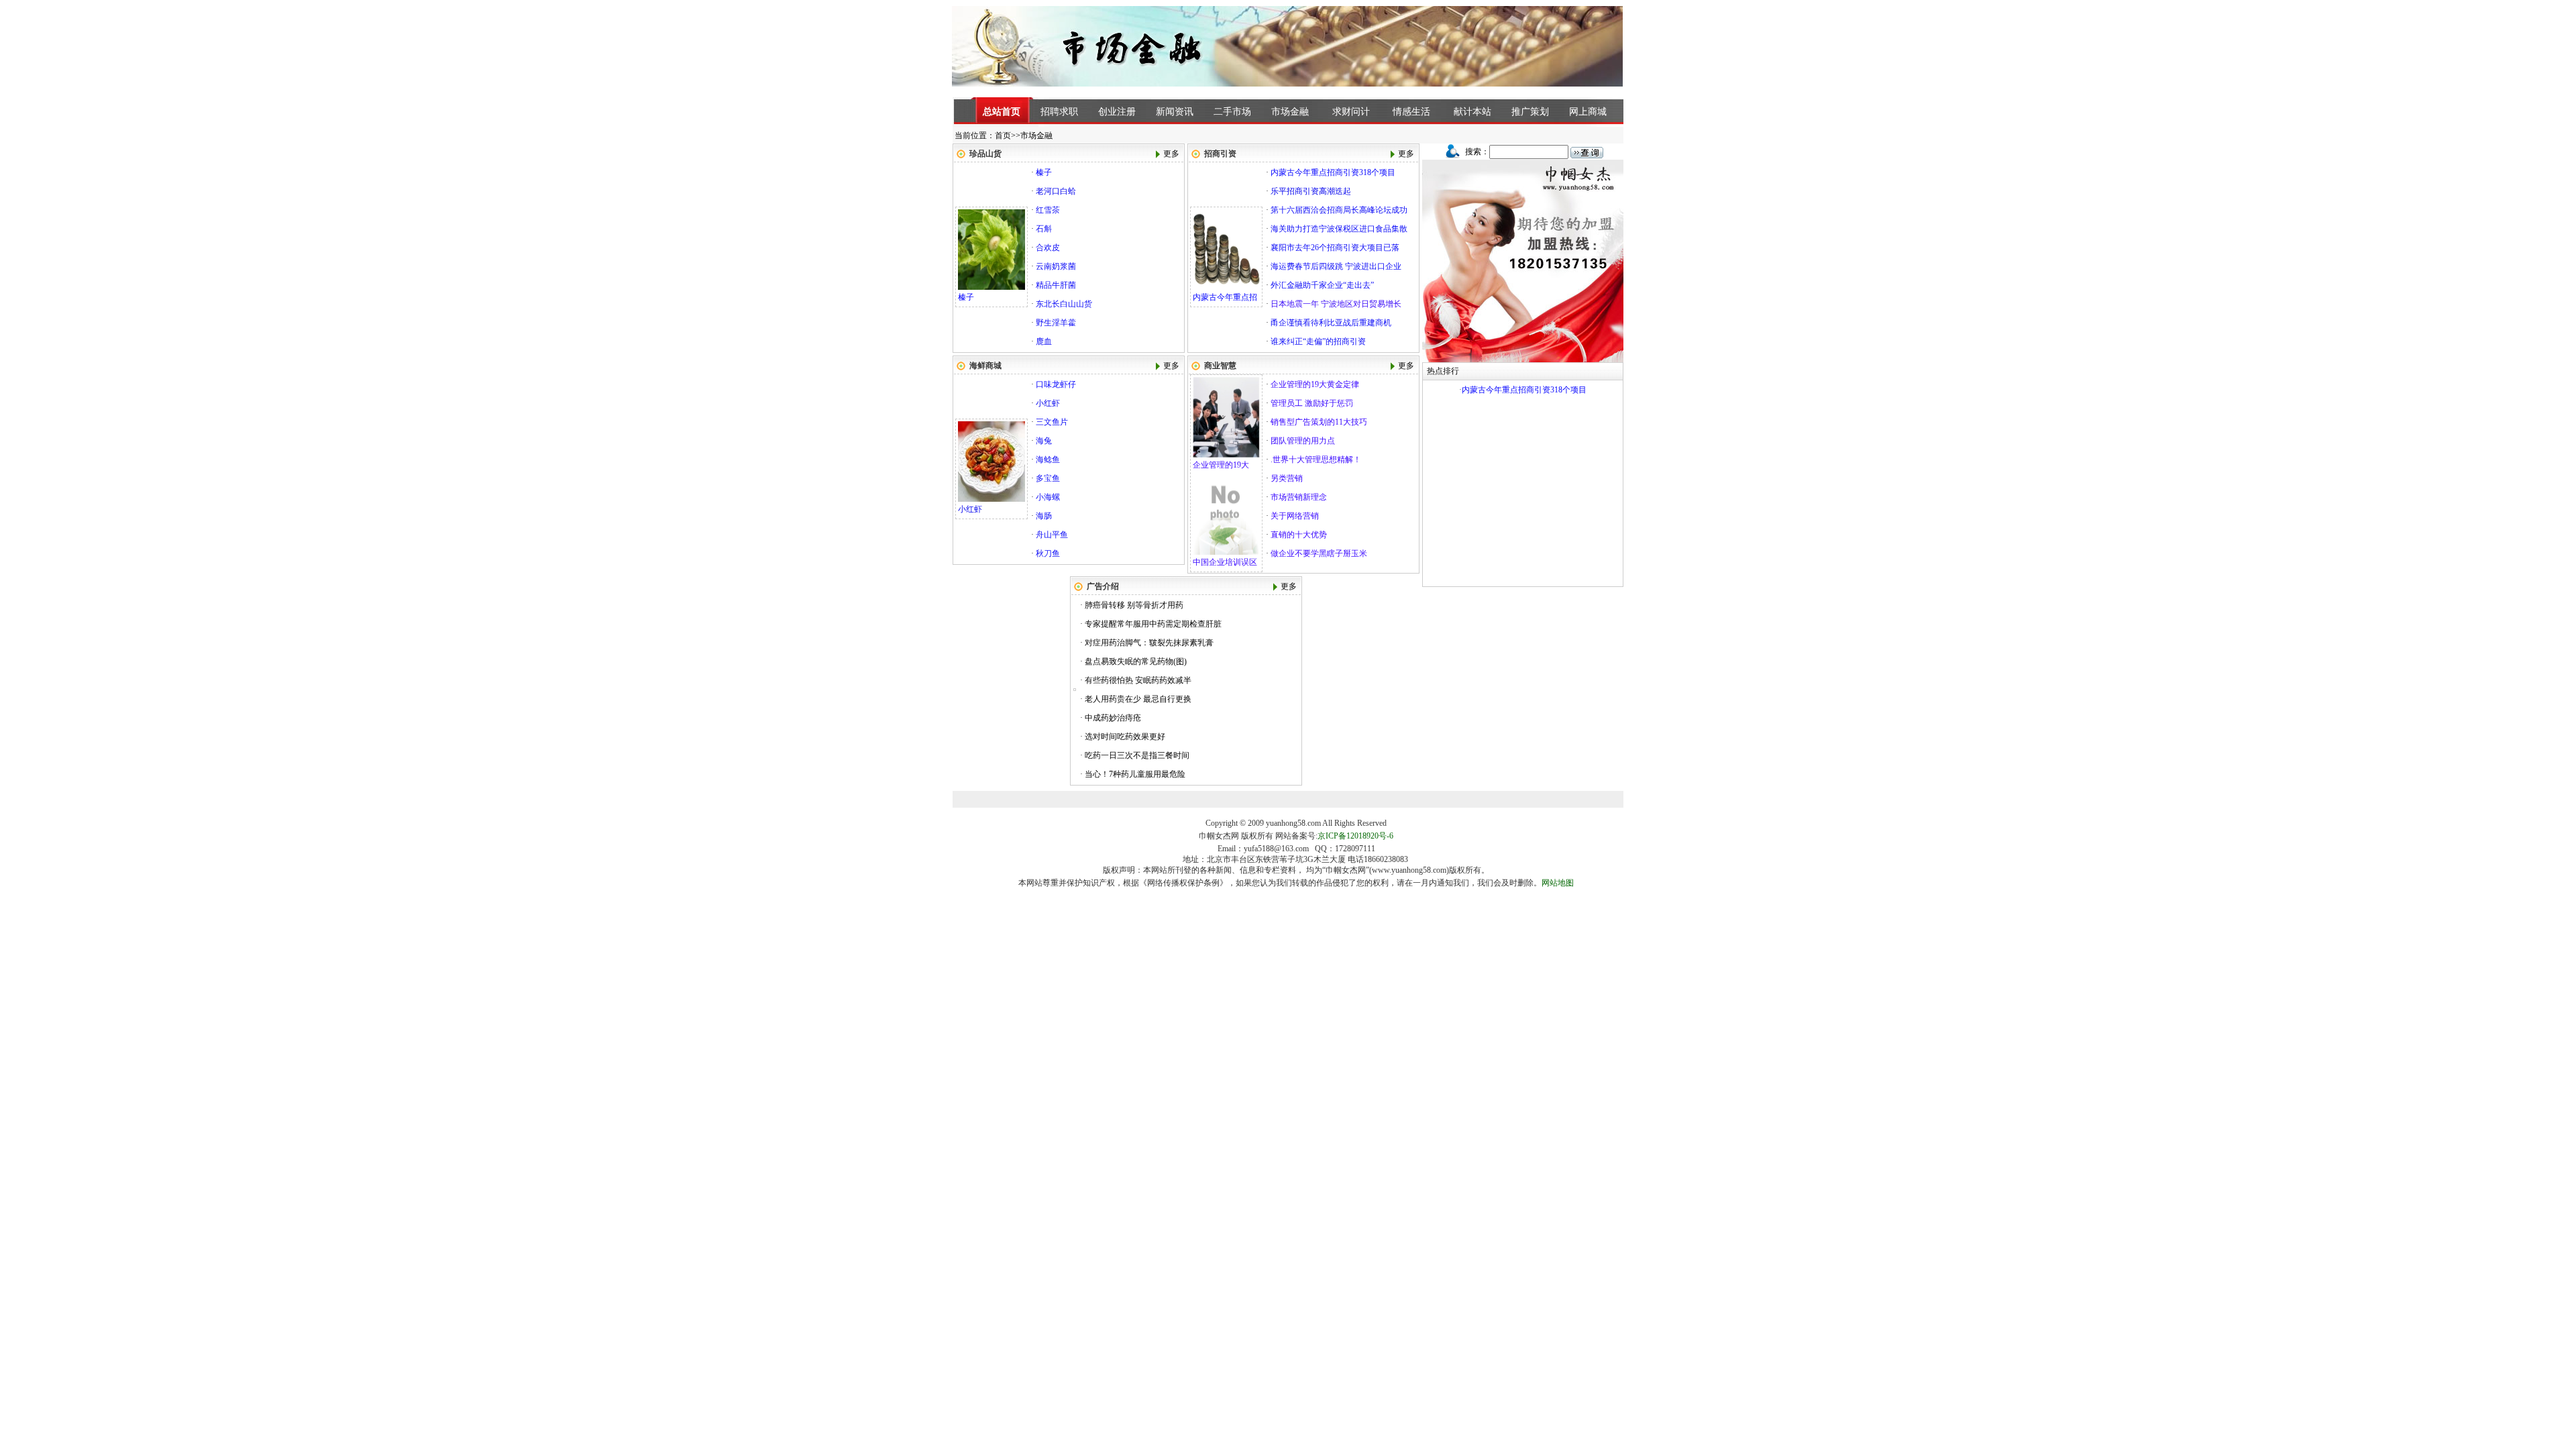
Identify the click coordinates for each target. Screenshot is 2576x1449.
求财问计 (1351, 112)
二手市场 (1232, 112)
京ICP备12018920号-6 (1355, 836)
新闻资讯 (1175, 112)
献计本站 (1472, 112)
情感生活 (1411, 112)
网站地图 (1558, 883)
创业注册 (1117, 112)
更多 (1171, 154)
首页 (1003, 136)
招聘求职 (1059, 112)
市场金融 (1290, 112)
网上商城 (1588, 112)
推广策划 (1530, 112)
